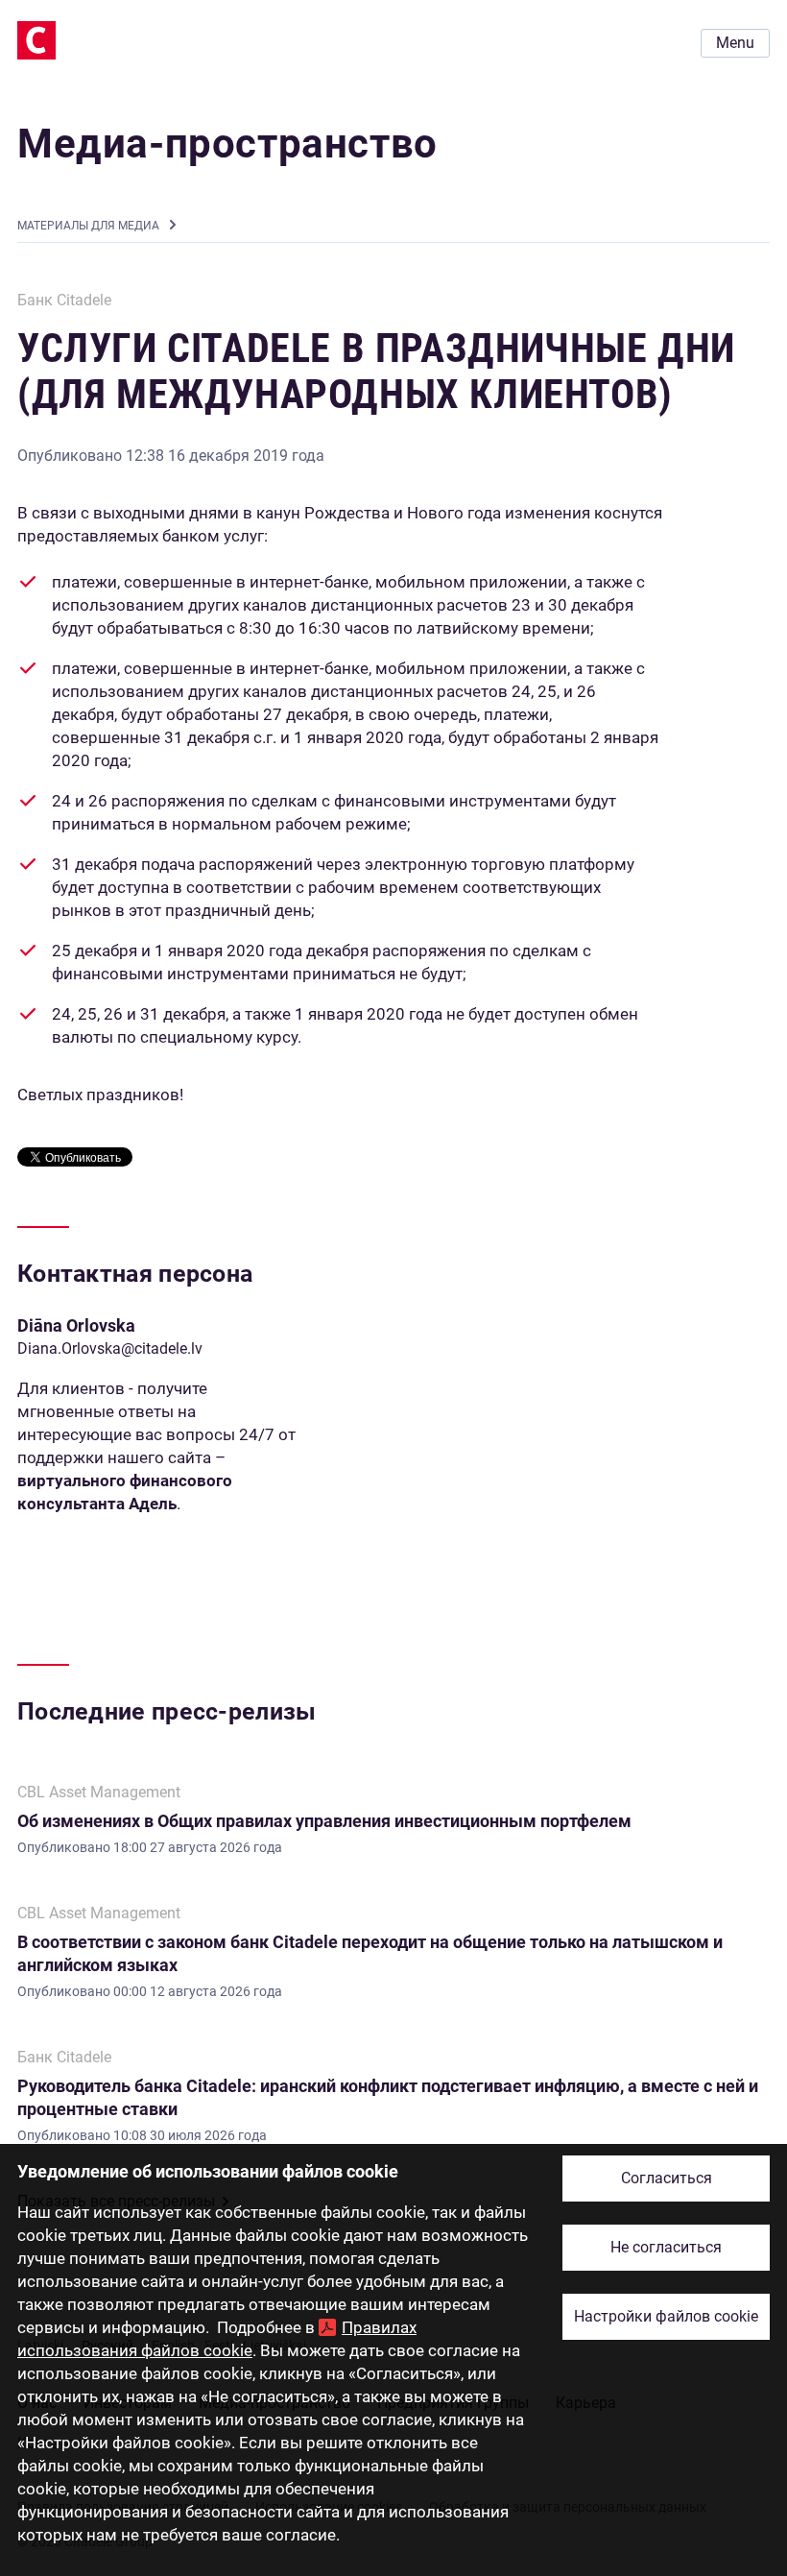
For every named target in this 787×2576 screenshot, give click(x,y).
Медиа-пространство (227, 144)
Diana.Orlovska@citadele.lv (110, 1348)
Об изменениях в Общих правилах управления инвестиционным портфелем (324, 1821)
